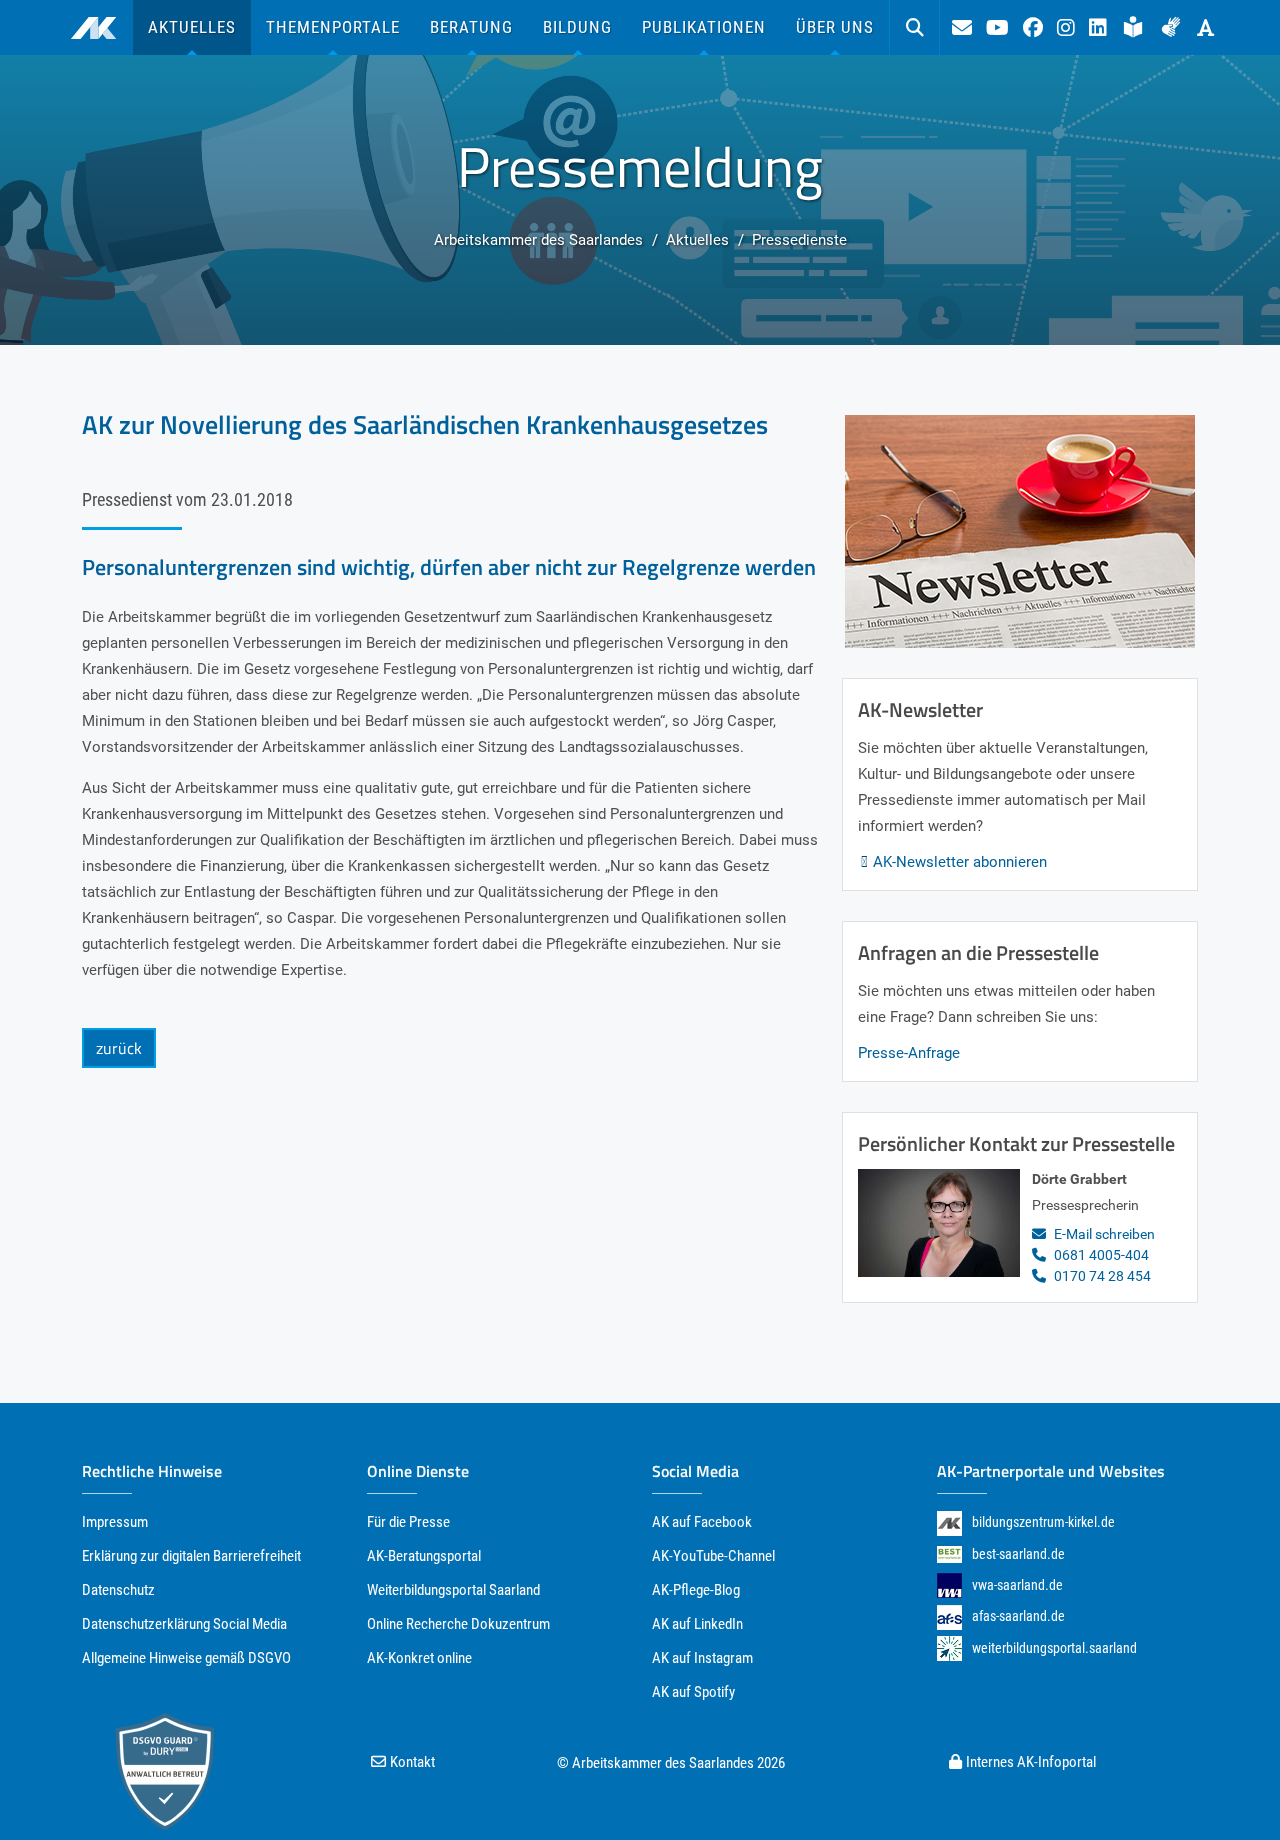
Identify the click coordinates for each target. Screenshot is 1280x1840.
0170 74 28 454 (1102, 1276)
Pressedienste (799, 240)
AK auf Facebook (702, 1522)
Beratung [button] (471, 27)
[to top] (1227, 1788)
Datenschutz (118, 1590)
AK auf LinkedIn (697, 1624)
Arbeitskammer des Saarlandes (538, 240)
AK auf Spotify (693, 1692)
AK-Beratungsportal (424, 1556)
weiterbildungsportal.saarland (1054, 1648)
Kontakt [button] (412, 1762)
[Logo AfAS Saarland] (949, 1616)
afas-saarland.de (1018, 1616)
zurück (119, 1048)
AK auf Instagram (702, 1658)
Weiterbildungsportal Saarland (453, 1590)
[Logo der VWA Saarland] (949, 1585)
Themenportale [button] (333, 27)
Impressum (115, 1522)
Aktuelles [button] (192, 27)
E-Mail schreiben (1104, 1234)
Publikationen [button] (704, 27)
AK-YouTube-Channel (713, 1556)
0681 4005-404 (1101, 1255)
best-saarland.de (1018, 1554)
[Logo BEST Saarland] (949, 1554)
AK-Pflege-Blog (696, 1590)
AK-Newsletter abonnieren (960, 862)
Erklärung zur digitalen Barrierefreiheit (191, 1556)
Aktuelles (697, 240)
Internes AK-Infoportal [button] (1031, 1762)
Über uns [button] (835, 27)
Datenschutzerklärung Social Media (184, 1624)
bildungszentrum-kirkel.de (1043, 1522)
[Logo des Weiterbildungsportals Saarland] (949, 1648)
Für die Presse (408, 1522)
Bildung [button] (577, 27)
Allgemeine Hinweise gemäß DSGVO (186, 1658)
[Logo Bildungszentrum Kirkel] (949, 1522)
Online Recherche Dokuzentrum (458, 1624)
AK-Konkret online (419, 1658)
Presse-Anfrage (909, 1053)
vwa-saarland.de (1017, 1585)
